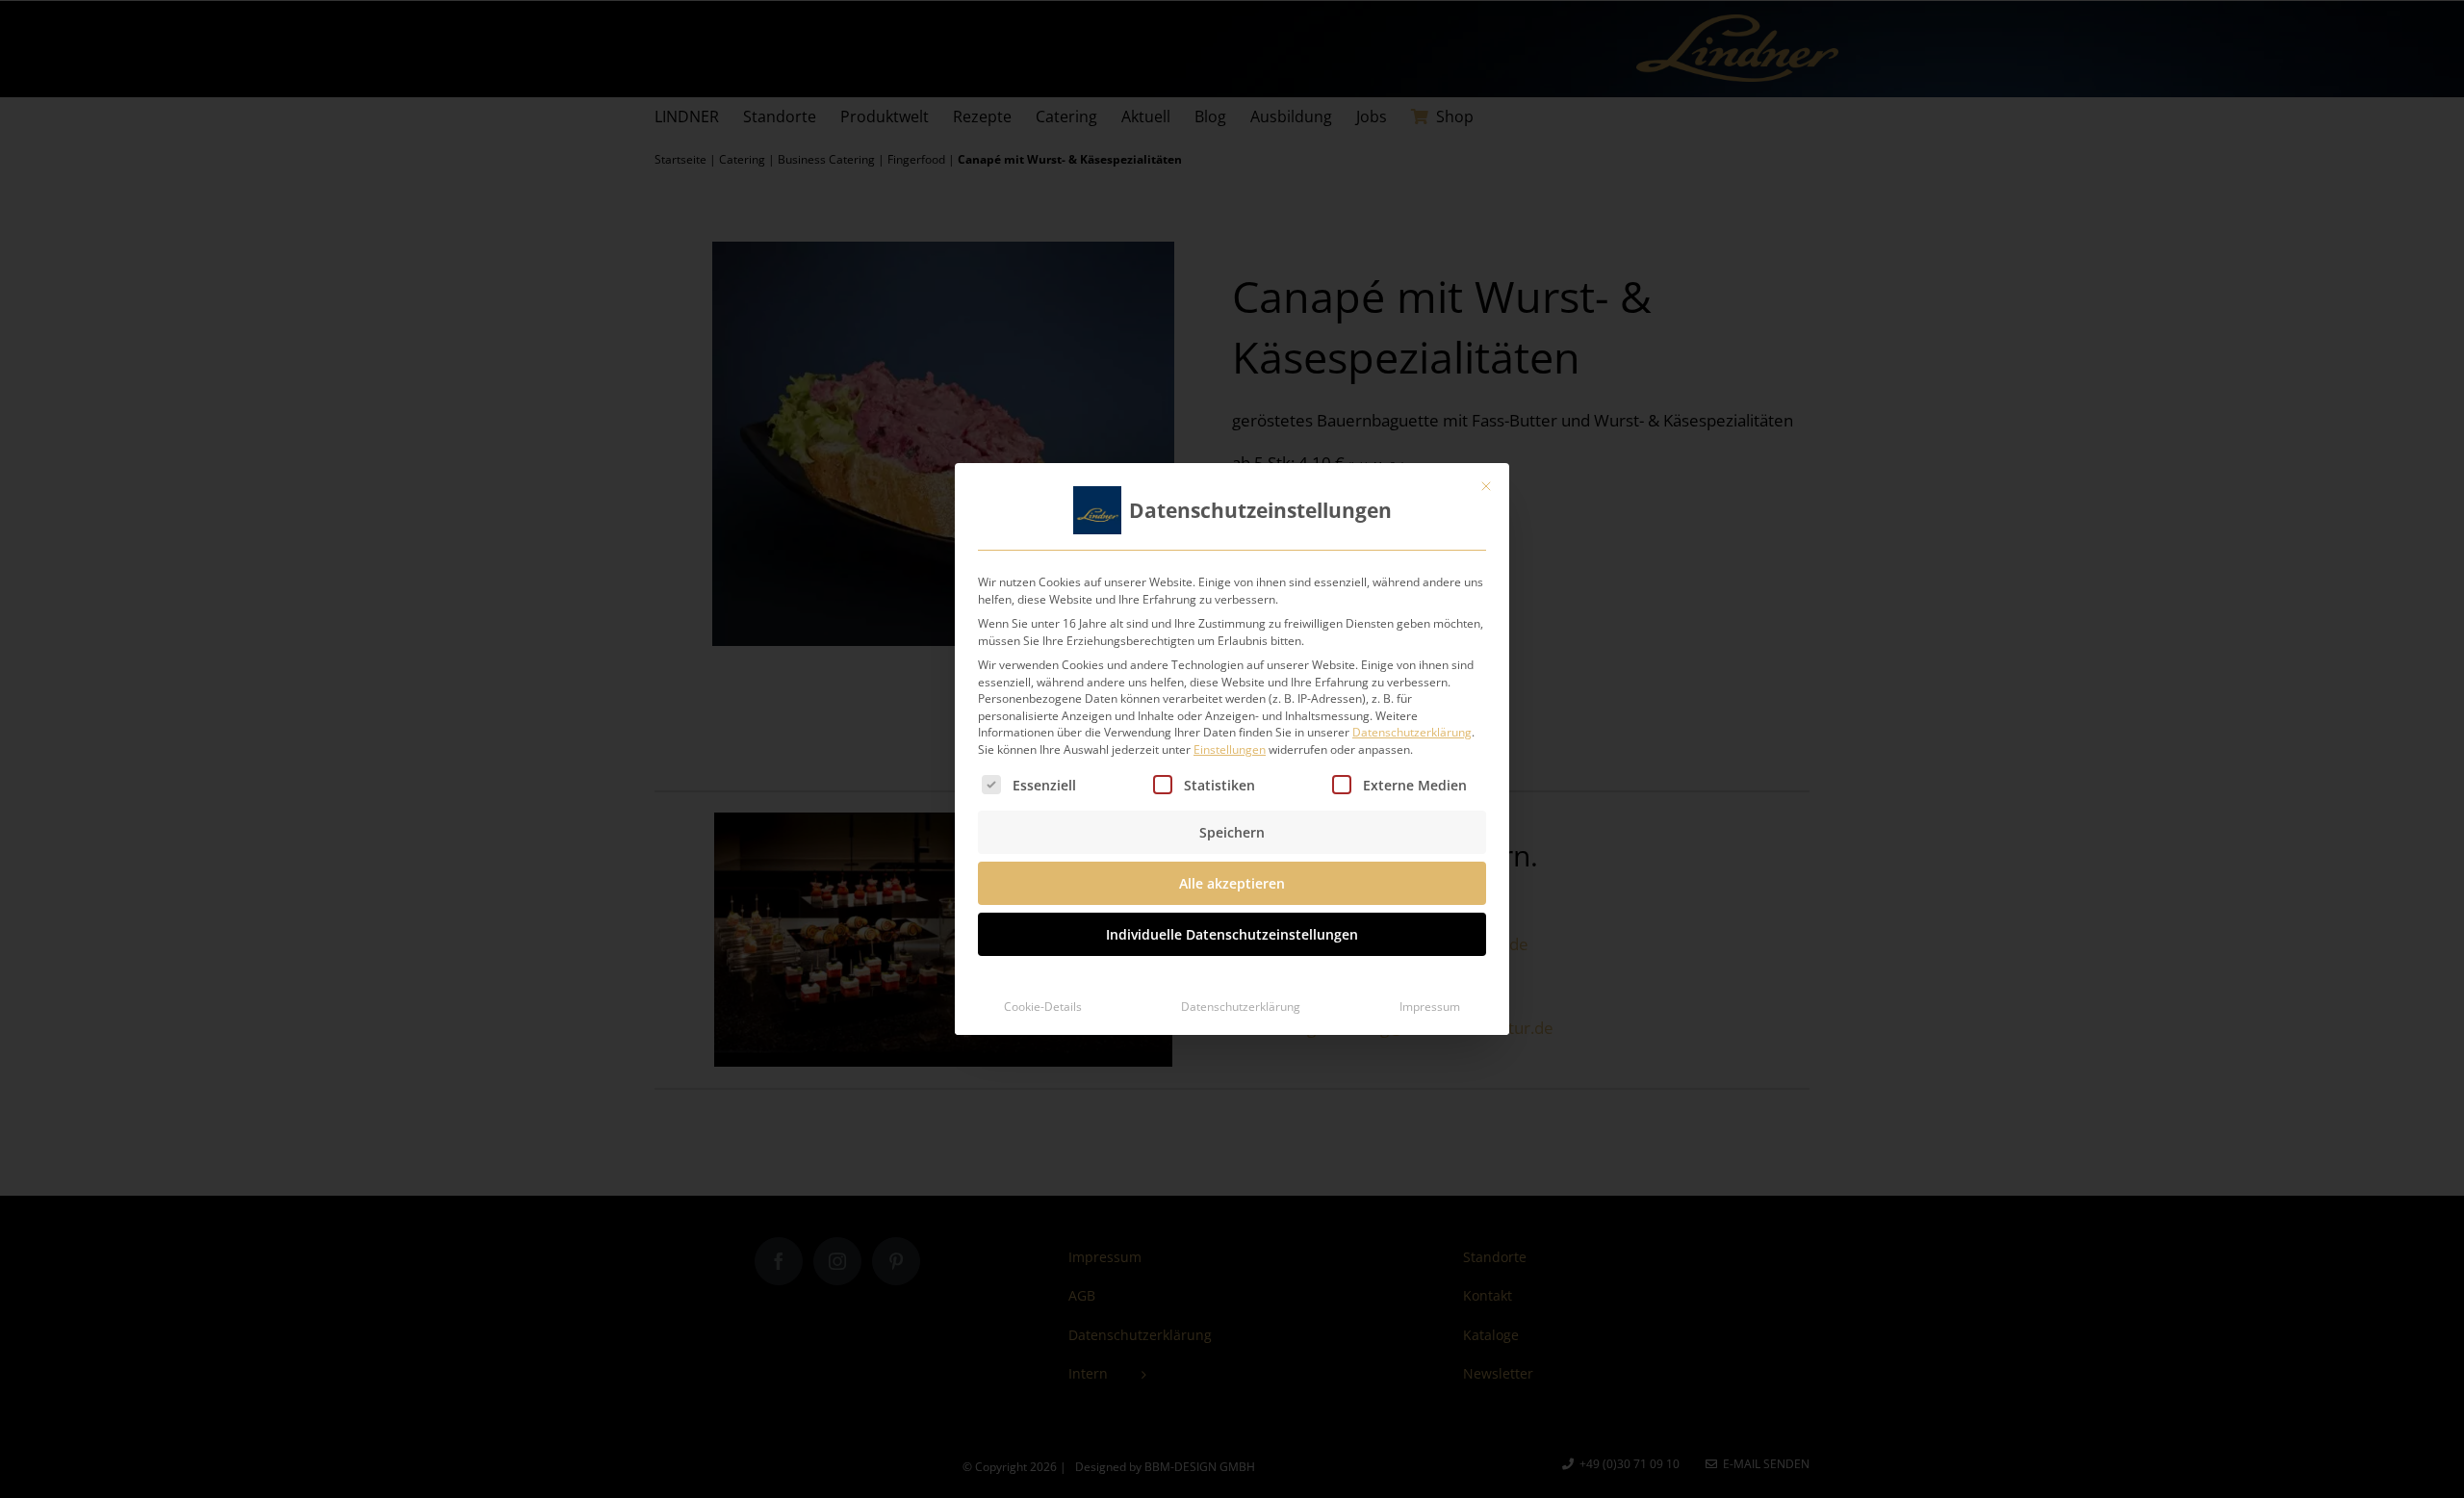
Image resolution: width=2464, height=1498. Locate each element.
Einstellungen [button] (1230, 749)
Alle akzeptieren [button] (1232, 883)
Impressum (1430, 1007)
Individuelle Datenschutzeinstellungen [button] (1232, 934)
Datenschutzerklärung (1412, 732)
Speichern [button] (1232, 832)
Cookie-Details (1043, 1007)
